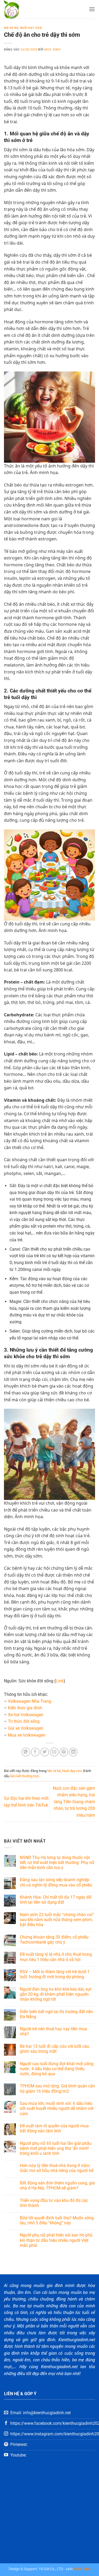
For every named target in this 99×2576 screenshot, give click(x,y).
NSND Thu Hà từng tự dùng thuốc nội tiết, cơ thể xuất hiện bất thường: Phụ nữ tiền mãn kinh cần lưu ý (57, 1863)
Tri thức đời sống (24, 1721)
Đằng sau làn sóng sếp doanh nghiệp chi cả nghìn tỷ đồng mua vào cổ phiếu (56, 1882)
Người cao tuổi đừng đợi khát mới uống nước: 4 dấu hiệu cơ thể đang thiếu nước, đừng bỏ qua (57, 2069)
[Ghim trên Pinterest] (64, 1752)
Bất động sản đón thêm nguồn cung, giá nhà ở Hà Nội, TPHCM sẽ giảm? (57, 2185)
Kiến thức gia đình (25, 1708)
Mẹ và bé (11, 28)
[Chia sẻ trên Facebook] (35, 1752)
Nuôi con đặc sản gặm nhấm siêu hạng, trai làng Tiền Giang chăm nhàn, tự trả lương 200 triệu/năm (74, 1802)
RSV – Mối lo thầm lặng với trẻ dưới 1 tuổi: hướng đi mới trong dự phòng (55, 1974)
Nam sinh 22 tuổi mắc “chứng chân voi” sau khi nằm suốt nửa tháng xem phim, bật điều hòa (57, 1920)
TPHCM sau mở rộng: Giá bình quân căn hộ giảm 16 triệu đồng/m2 (57, 2088)
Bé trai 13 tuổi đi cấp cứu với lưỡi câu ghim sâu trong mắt (55, 2049)
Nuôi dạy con (31, 28)
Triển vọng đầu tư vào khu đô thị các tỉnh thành (54, 2203)
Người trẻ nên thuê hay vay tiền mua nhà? (53, 2031)
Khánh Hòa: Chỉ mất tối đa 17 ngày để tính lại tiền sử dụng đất (55, 1900)
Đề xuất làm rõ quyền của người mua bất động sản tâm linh (54, 2128)
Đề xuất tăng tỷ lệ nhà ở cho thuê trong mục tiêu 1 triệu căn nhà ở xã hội (56, 1957)
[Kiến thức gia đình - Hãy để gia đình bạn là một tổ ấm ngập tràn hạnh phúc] (26, 9)
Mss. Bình (52, 50)
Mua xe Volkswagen (27, 1735)
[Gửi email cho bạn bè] (54, 1752)
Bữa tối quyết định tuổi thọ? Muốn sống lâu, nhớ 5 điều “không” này (57, 2220)
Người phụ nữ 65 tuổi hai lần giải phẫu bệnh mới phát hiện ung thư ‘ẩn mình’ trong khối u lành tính (56, 2148)
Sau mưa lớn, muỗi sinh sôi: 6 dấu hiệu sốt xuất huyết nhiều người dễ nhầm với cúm (57, 2108)
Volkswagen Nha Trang (30, 1701)
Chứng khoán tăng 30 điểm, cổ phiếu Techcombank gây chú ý (54, 1940)
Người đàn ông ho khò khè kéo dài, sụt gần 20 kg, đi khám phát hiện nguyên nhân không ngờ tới (56, 1994)
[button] (92, 9)
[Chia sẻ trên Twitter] (45, 1752)
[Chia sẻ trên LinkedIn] (73, 1752)
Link (60, 1681)
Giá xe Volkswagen (26, 1728)
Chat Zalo (82, 2569)
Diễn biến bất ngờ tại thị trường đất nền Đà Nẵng (56, 2014)
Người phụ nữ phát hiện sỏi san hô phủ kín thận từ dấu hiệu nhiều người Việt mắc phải (56, 2240)
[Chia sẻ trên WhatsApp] (26, 1752)
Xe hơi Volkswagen (26, 1715)
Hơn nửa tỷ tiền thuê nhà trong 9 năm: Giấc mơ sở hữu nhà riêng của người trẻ (57, 2168)
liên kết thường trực (25, 1776)
